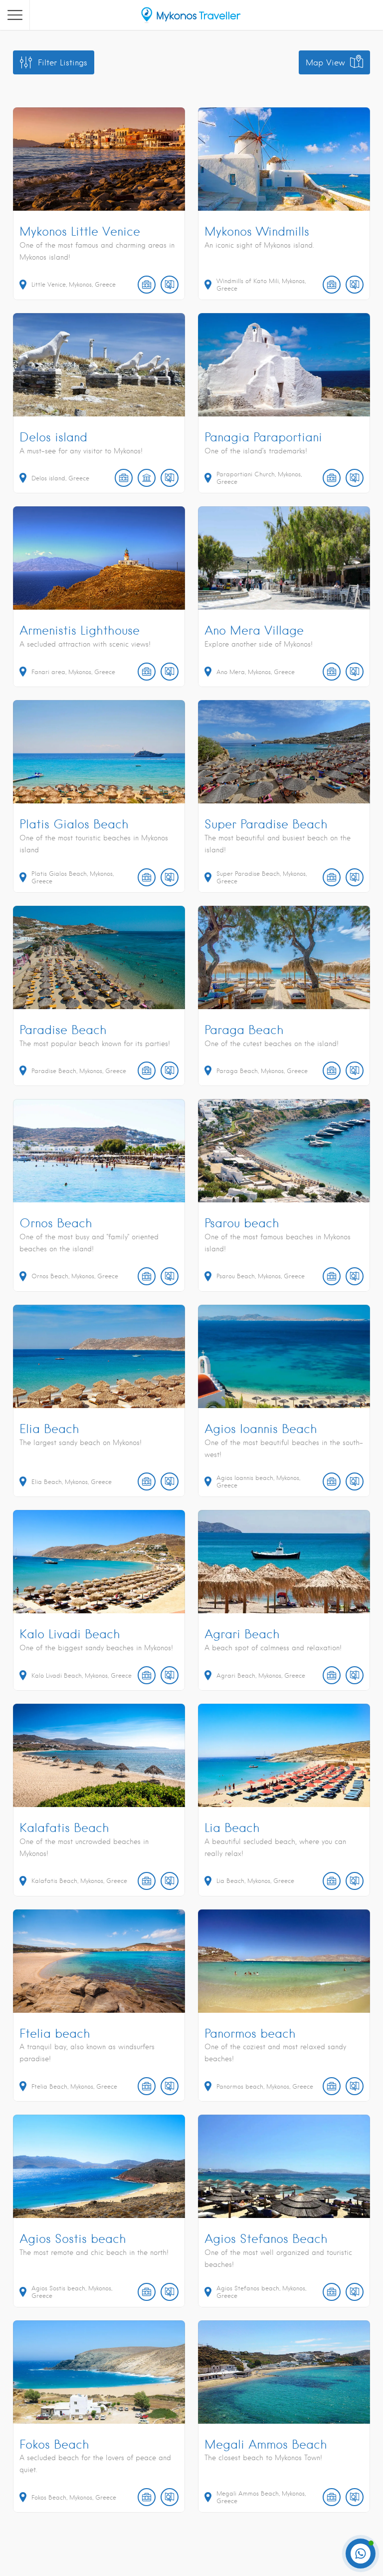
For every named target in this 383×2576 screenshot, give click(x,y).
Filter (63, 63)
